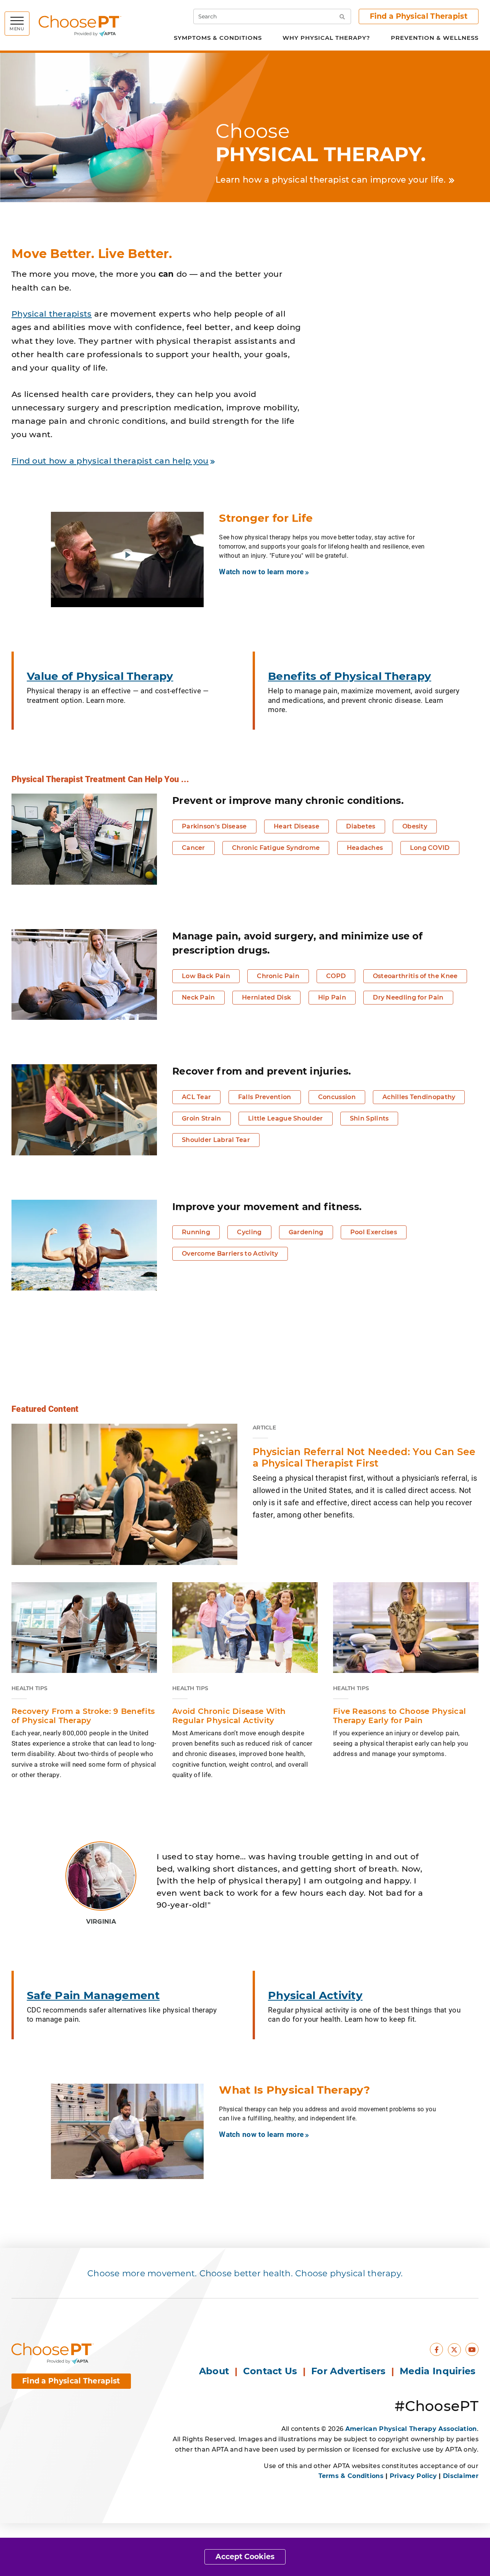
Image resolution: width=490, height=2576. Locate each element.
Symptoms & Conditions (218, 38)
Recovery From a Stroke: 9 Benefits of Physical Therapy (83, 1716)
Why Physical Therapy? (326, 38)
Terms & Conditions (351, 2476)
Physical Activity (315, 1995)
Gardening (306, 1232)
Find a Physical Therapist (419, 16)
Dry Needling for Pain (408, 997)
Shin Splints (369, 1118)
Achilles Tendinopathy (419, 1097)
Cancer (194, 848)
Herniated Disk (266, 997)
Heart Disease (296, 826)
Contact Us (270, 2371)
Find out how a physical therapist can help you (110, 461)
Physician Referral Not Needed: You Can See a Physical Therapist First (364, 1457)
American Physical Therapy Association (411, 2429)
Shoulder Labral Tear (216, 1140)
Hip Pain (332, 997)
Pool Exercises (374, 1232)
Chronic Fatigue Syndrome (276, 848)
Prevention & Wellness (435, 38)
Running (196, 1232)
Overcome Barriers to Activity (230, 1254)
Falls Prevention (265, 1097)
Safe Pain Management (93, 1995)
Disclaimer (461, 2476)
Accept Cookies (245, 2557)
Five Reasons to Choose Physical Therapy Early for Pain (399, 1716)
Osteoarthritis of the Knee (415, 976)
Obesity (415, 826)
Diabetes (361, 826)
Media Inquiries (439, 2371)
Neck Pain (198, 997)
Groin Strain (202, 1118)
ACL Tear (196, 1097)
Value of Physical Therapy (100, 676)
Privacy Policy (413, 2476)
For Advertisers (350, 2371)
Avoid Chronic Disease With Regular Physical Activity (229, 1716)
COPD (336, 976)
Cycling (249, 1232)
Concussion (337, 1097)
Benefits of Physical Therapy (350, 676)
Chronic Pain (278, 976)
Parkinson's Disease (214, 826)
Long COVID (430, 848)
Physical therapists (52, 314)
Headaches (365, 848)
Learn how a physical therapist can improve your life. (331, 180)
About (214, 2371)
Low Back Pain (206, 976)
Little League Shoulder (286, 1118)
